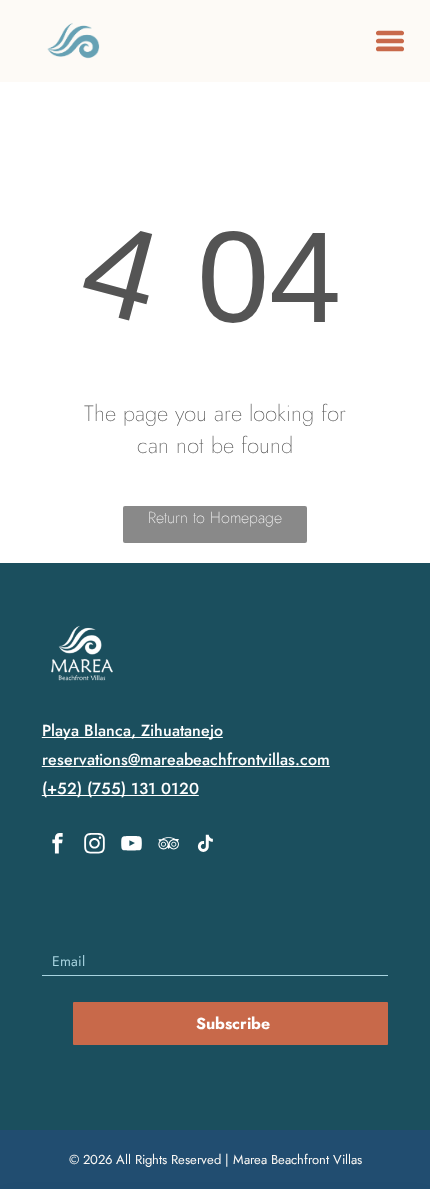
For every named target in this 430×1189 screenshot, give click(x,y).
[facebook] (58, 846)
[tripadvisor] (169, 846)
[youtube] (132, 846)
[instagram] (95, 846)
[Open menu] (390, 41)
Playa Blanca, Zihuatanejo (132, 730)
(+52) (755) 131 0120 (120, 788)
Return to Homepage (215, 517)
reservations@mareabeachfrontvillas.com (186, 759)
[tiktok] (206, 846)
